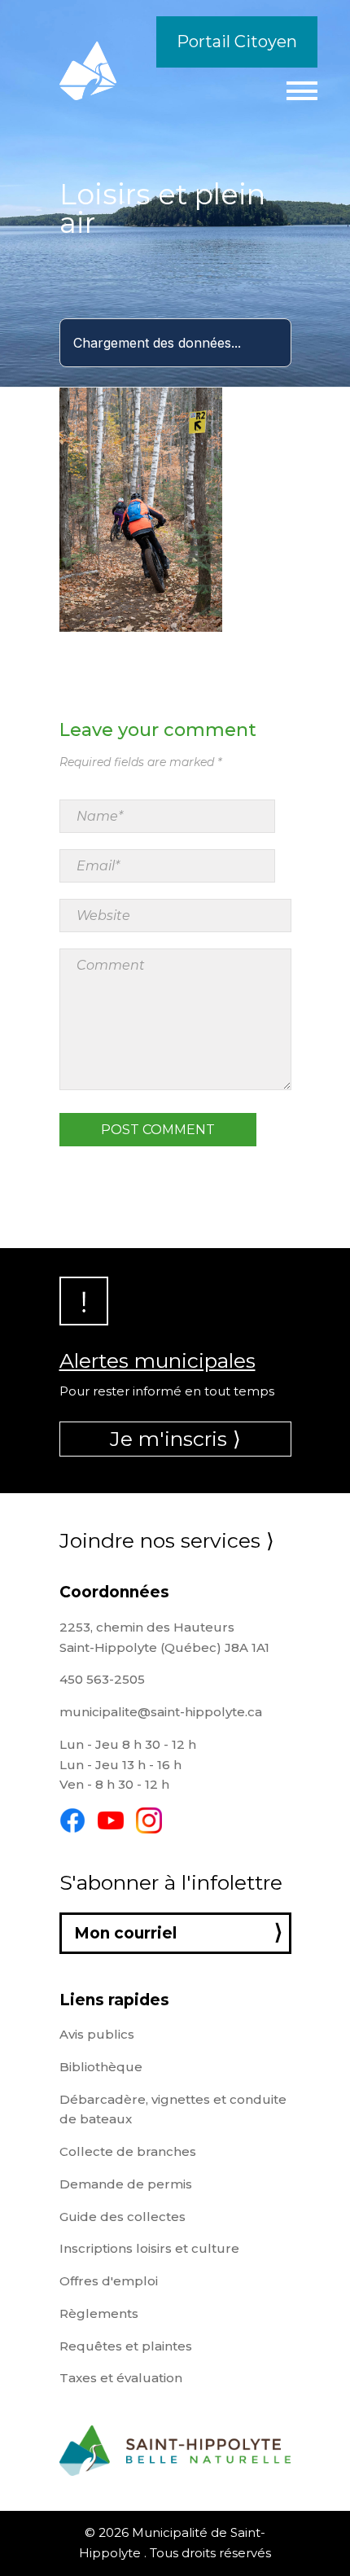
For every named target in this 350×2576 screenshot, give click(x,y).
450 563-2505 (102, 1679)
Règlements (99, 2313)
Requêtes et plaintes (126, 2346)
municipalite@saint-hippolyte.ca (161, 1712)
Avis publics (97, 2034)
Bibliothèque (101, 2067)
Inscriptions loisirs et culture (149, 2248)
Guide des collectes (122, 2217)
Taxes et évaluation (121, 2378)
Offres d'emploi (109, 2281)
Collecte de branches (128, 2151)
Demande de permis (126, 2184)
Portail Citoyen (237, 42)
